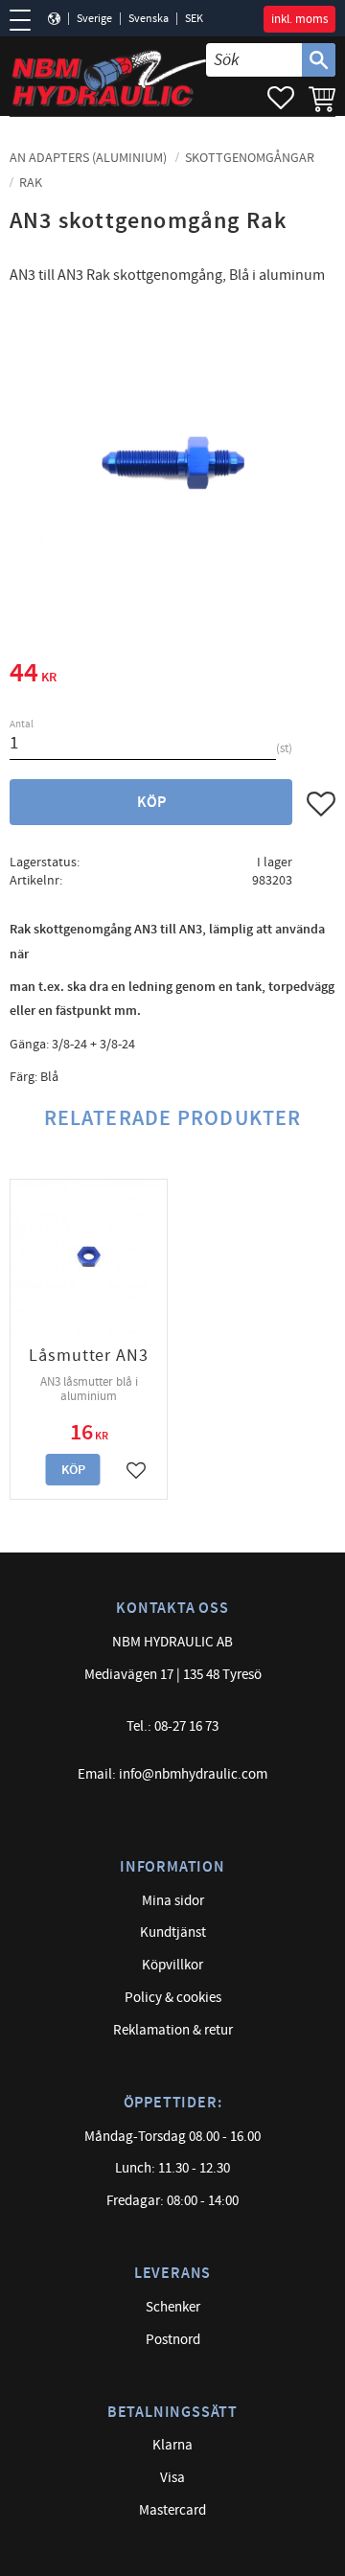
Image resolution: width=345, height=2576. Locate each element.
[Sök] (319, 60)
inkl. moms (299, 19)
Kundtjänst (173, 1932)
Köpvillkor (172, 1965)
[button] (26, 20)
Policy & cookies (173, 1998)
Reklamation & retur (173, 2030)
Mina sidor (173, 1901)
